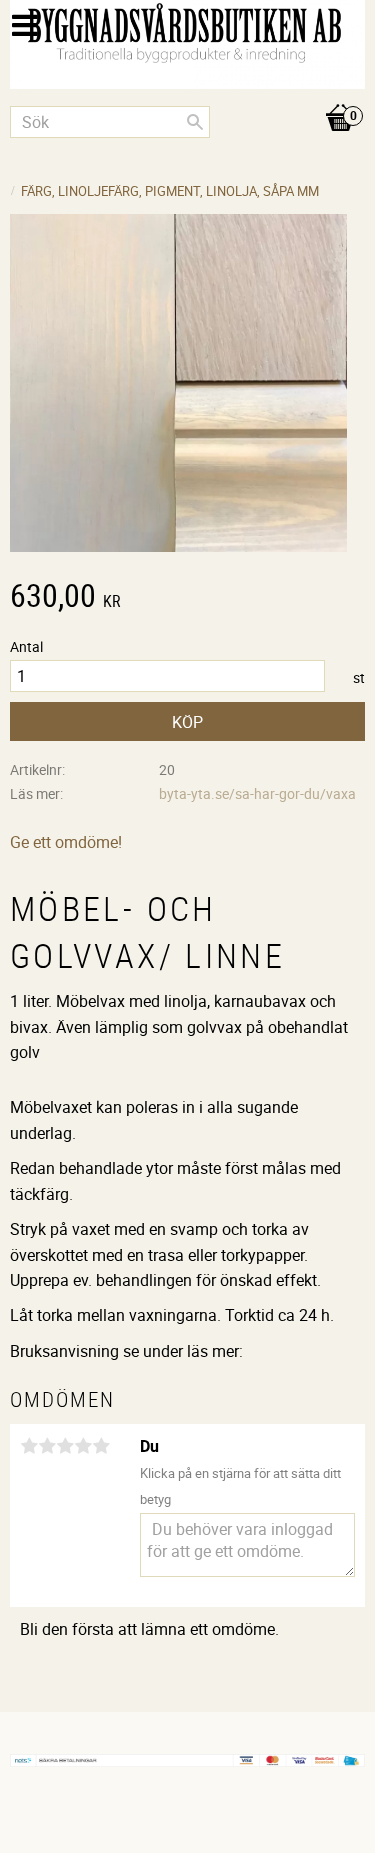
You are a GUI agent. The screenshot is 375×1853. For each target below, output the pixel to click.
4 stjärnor (83, 1446)
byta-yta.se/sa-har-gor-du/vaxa (257, 793)
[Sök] (195, 122)
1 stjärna (29, 1446)
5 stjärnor (101, 1446)
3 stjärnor (65, 1446)
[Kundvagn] (187, 97)
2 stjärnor (47, 1446)
